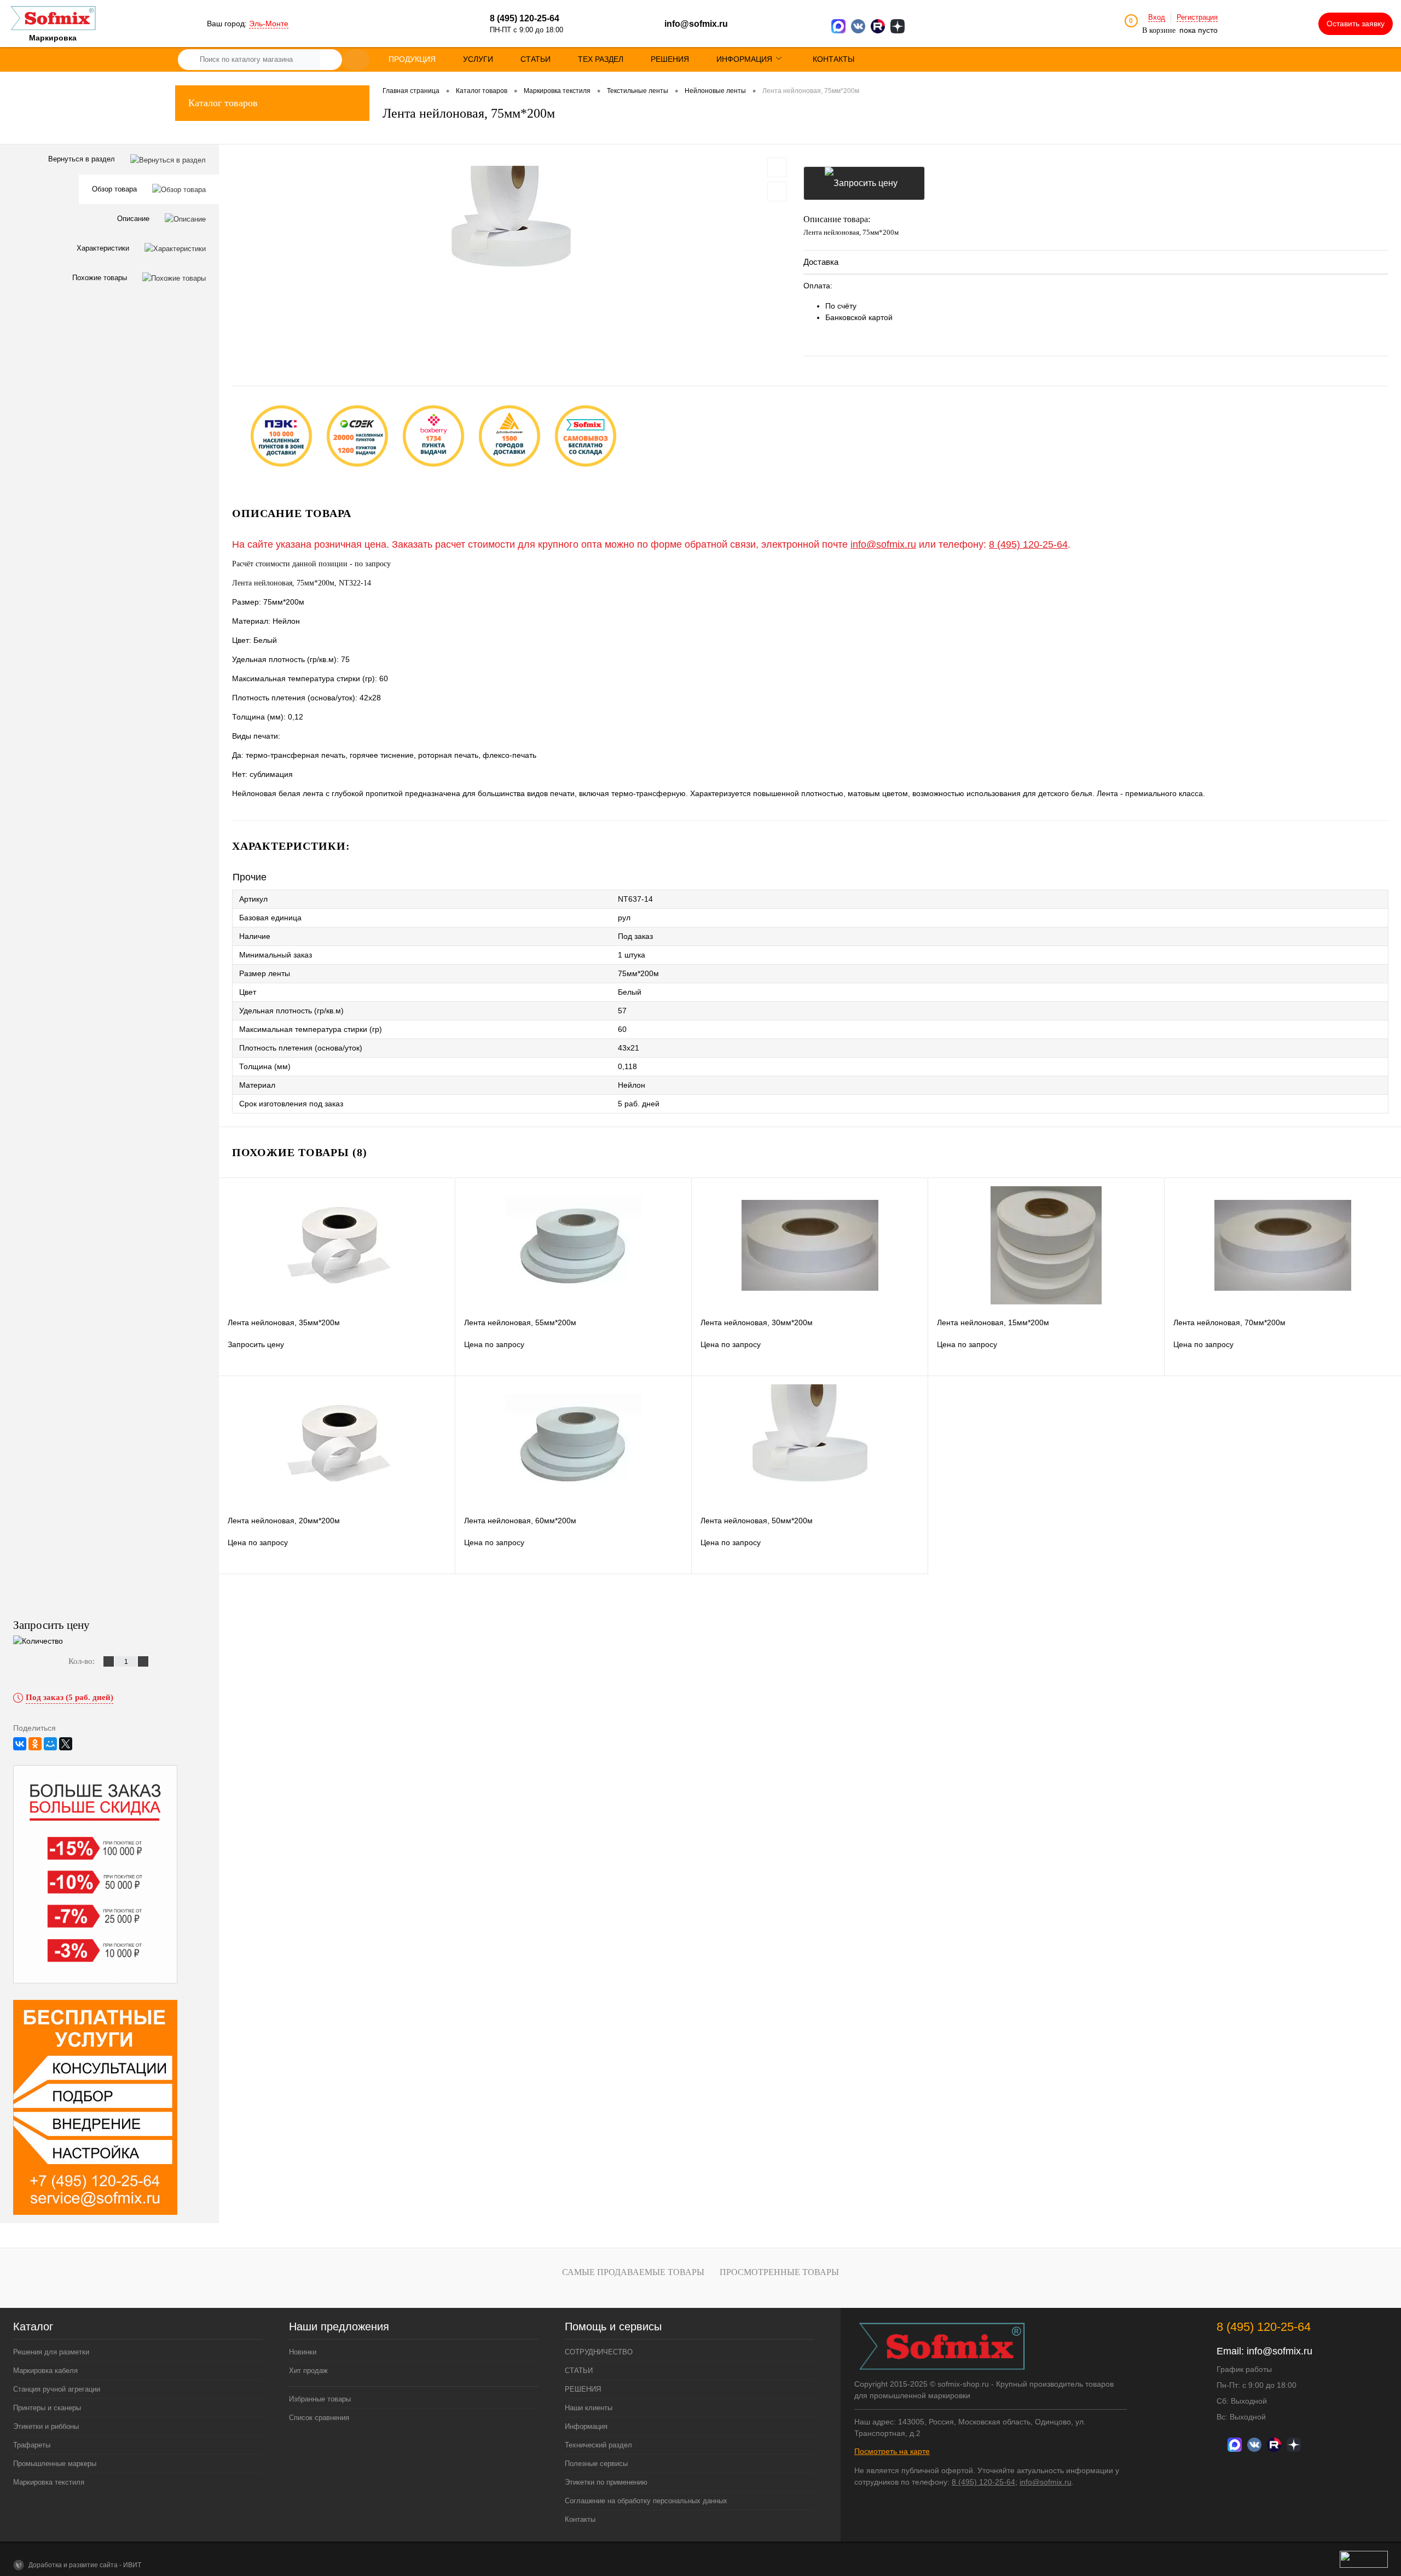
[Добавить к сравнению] (777, 192)
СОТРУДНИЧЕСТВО (599, 2352)
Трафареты (32, 2445)
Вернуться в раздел (83, 159)
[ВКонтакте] (20, 1744)
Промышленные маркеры (55, 2464)
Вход (1157, 17)
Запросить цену (864, 183)
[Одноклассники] (35, 1744)
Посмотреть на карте (892, 2451)
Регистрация (1197, 17)
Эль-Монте (269, 24)
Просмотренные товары (779, 2272)
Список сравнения (319, 2418)
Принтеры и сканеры (47, 2408)
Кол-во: (83, 1661)
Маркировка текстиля (49, 2482)
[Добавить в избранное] (777, 167)
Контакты (580, 2519)
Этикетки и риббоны (46, 2426)
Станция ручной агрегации (57, 2389)
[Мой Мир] (50, 1744)
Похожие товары (101, 278)
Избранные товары (320, 2399)
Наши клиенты (589, 2408)
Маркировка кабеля (45, 2371)
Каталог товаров (223, 103)
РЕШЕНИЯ (583, 2389)
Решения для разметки (51, 2352)
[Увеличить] (511, 227)
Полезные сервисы (596, 2464)
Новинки (303, 2352)
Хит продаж (308, 2371)
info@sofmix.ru (696, 24)
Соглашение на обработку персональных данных (646, 2501)
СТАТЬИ (579, 2371)
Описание (134, 219)
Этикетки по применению (606, 2482)
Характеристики (104, 248)
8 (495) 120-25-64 (1028, 544)
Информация (586, 2426)
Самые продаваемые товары (633, 2272)
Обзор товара (115, 189)
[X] (66, 1744)
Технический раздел (598, 2445)
